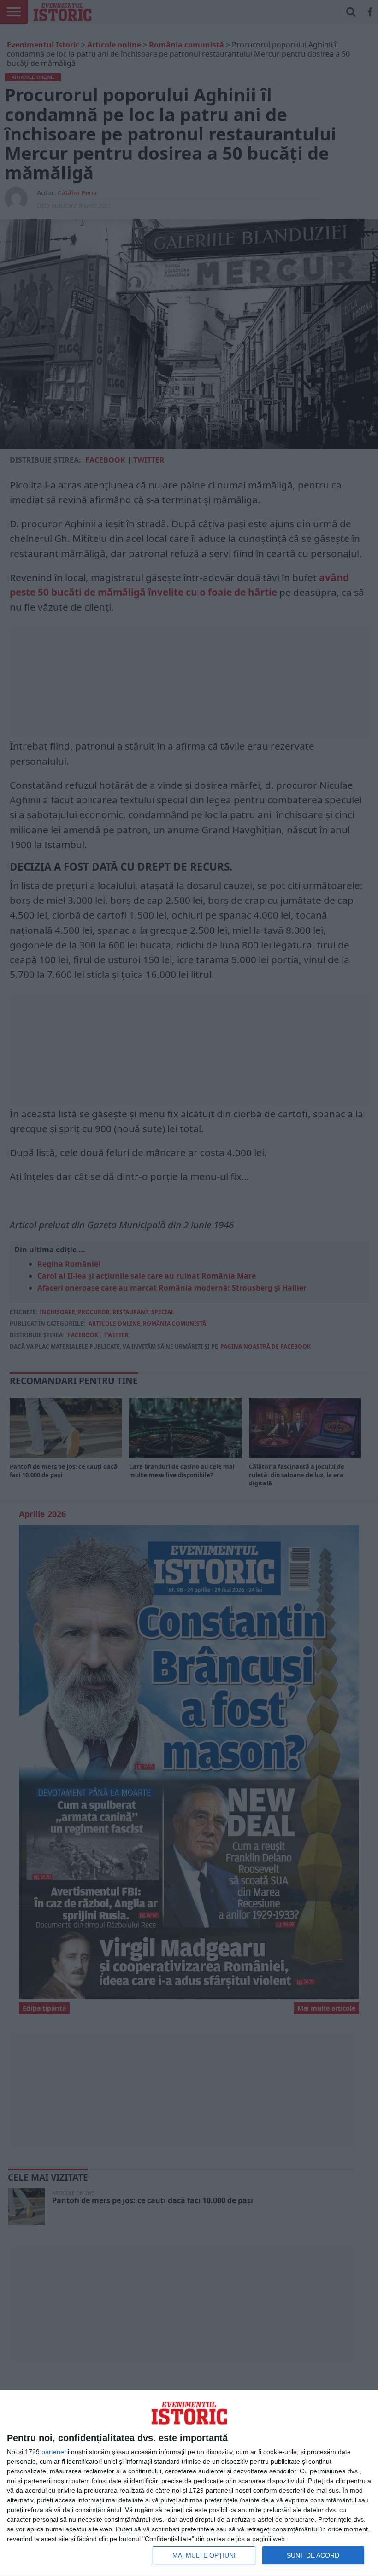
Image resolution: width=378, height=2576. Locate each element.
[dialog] (189, 2483)
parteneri (55, 2452)
